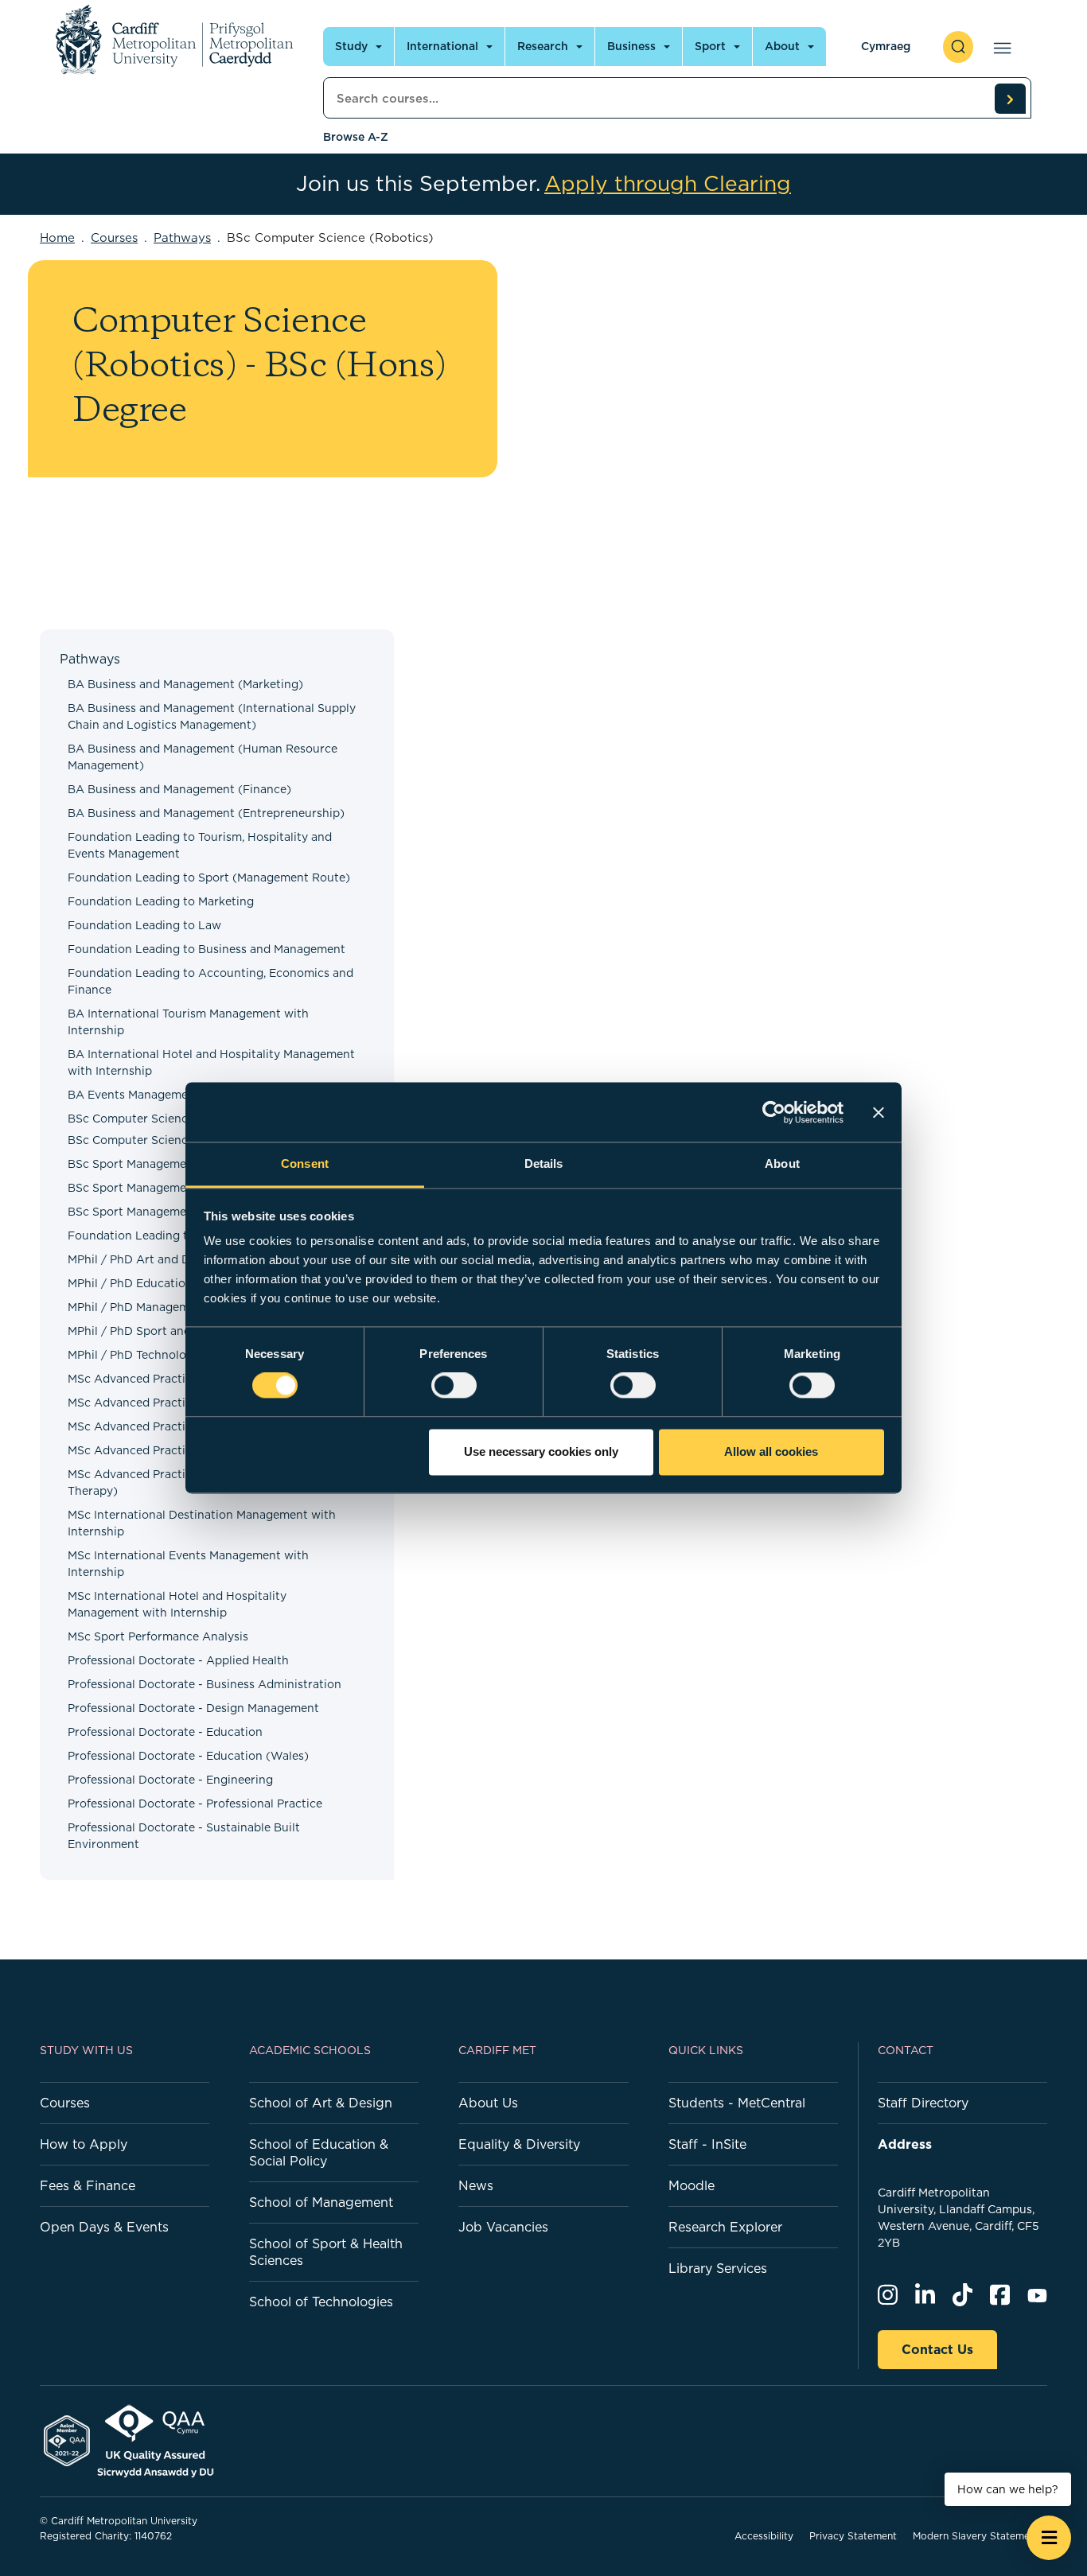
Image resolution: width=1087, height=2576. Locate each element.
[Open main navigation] (999, 47)
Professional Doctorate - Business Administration (205, 1684)
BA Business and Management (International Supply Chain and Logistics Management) (212, 716)
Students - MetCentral (737, 2103)
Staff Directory (923, 2103)
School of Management (321, 2202)
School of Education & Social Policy (319, 2152)
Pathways (182, 237)
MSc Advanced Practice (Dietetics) (164, 1450)
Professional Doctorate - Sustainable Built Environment (184, 1836)
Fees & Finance (88, 2185)
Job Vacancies (503, 2227)
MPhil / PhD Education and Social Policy (179, 1283)
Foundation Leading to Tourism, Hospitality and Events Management (200, 845)
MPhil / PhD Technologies (138, 1355)
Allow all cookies (771, 1451)
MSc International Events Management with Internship (188, 1564)
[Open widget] (1049, 2538)
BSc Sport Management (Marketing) (167, 1188)
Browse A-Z (356, 137)
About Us (488, 2103)
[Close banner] (879, 1112)
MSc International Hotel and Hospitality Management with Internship (177, 1604)
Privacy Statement (853, 2536)
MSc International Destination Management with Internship (202, 1523)
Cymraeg (886, 46)
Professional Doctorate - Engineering (170, 1780)
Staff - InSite (707, 2144)
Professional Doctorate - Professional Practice (195, 1804)
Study (351, 46)
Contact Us (937, 2349)
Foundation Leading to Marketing (161, 901)
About (782, 46)
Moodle (692, 2185)
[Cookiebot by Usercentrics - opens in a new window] (774, 1112)
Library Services (718, 2268)
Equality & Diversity (519, 2144)
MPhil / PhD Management (138, 1307)
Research (543, 46)
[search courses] (1010, 99)
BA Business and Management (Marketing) (185, 684)
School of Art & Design (321, 2103)
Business (631, 46)
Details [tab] (544, 1163)
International (442, 46)
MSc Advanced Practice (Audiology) (168, 1379)
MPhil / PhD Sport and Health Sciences (175, 1331)
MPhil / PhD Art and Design (144, 1259)
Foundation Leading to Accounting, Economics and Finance (210, 981)
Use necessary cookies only (541, 1451)
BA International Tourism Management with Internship (188, 1022)
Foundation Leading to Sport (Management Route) (209, 877)
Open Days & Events (104, 2227)
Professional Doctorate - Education (165, 1732)
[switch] (454, 1386)
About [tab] (782, 1163)
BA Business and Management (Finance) (179, 789)
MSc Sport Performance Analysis (158, 1636)
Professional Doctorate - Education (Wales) (188, 1756)
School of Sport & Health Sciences (326, 2252)
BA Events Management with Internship (177, 1095)
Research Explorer (725, 2227)
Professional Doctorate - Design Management (193, 1708)
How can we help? (1008, 2489)
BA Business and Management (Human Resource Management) (203, 757)
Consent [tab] (305, 1163)
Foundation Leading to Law (144, 925)
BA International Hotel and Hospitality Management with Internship (211, 1062)
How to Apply (84, 2144)
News (476, 2185)
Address (905, 2144)
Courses (114, 237)
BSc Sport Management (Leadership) (170, 1164)
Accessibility (764, 2536)
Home (57, 237)
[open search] (958, 47)
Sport (710, 46)
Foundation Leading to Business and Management (206, 949)
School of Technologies (321, 2302)
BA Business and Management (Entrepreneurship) (206, 813)
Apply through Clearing (668, 184)
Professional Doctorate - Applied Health (178, 1660)
